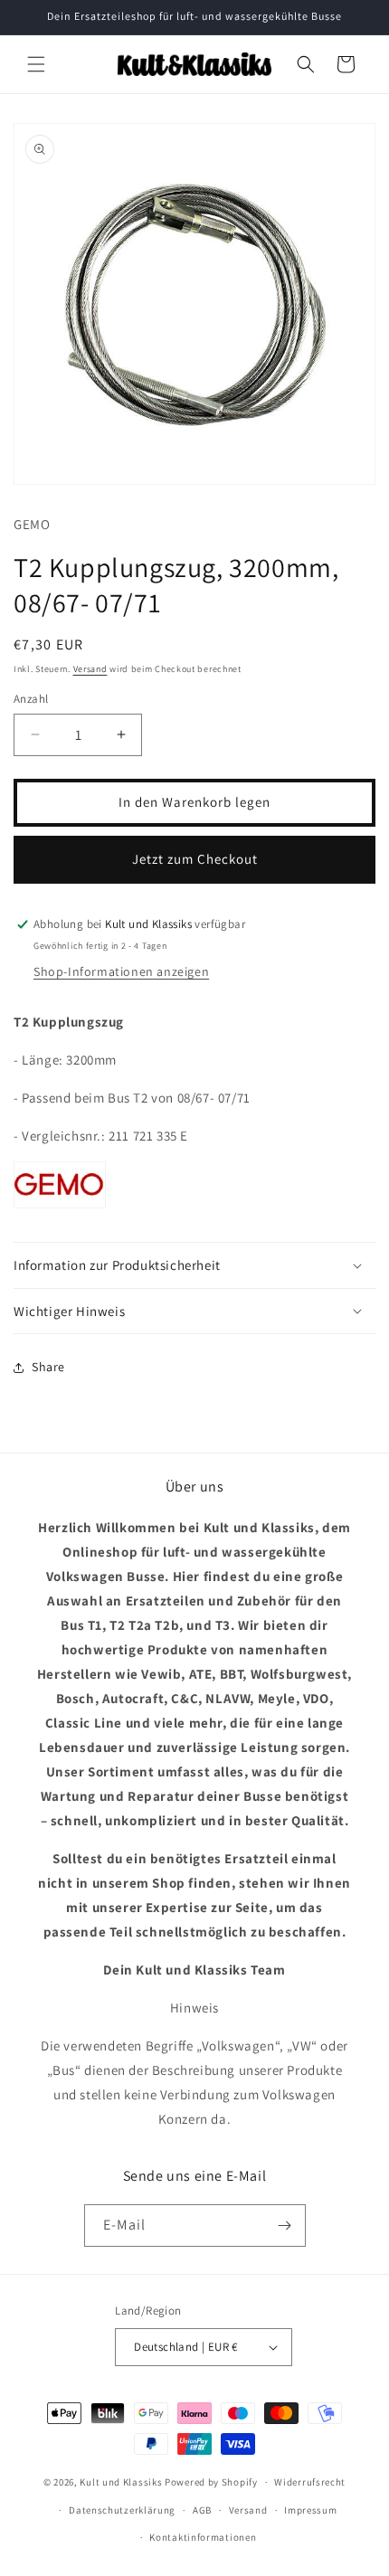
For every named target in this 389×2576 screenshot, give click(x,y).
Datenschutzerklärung (122, 2510)
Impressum (310, 2510)
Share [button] (48, 1367)
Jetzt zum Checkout (195, 859)
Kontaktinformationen (203, 2537)
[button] (36, 64)
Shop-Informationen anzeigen (121, 971)
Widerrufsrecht (310, 2482)
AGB (202, 2510)
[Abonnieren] (285, 2226)
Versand (90, 669)
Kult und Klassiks (121, 2482)
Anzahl (31, 699)
